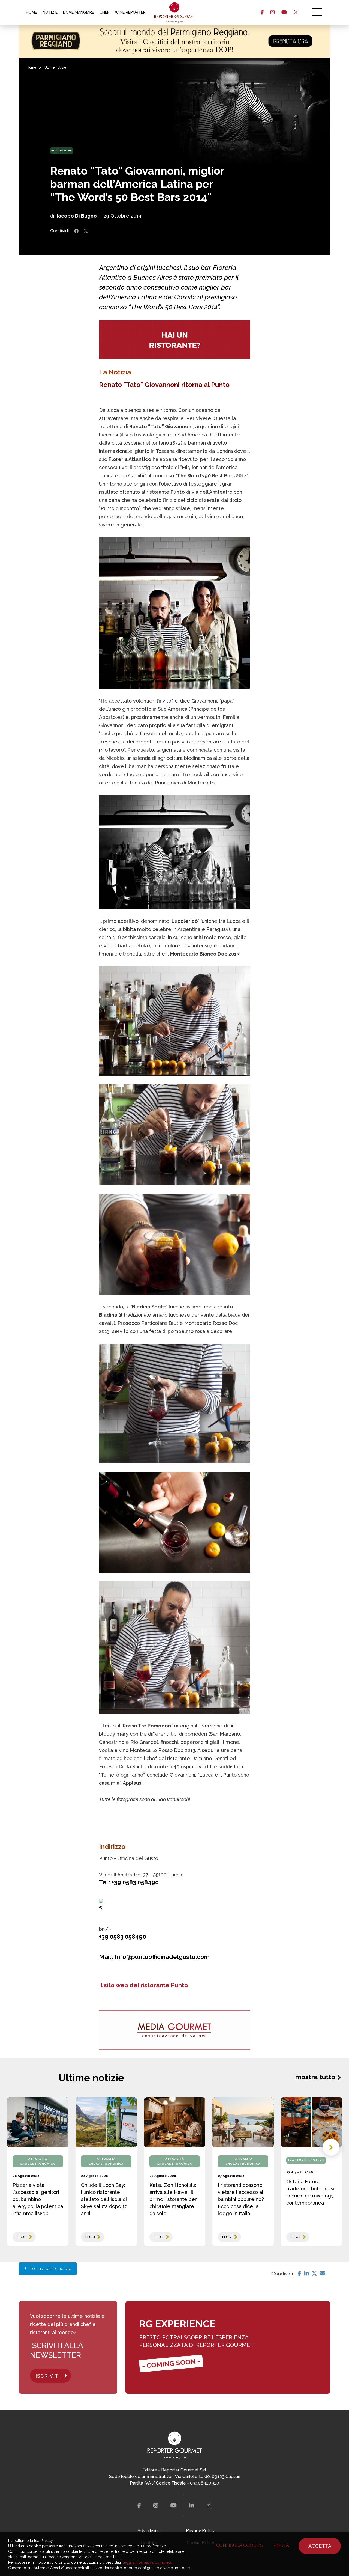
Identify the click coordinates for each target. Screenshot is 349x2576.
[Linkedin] (306, 2274)
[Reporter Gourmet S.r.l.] (175, 12)
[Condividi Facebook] (76, 231)
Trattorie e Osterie (306, 2160)
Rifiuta (281, 2545)
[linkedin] (191, 2506)
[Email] (323, 2274)
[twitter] (296, 12)
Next (331, 2147)
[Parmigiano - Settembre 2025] (174, 41)
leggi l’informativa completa (147, 2562)
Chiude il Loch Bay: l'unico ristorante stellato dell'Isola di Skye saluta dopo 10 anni (104, 2199)
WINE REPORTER (130, 12)
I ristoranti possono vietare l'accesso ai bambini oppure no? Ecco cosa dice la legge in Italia (241, 2199)
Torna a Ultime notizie (49, 2269)
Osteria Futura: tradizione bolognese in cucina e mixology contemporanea (311, 2192)
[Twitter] (314, 2274)
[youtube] (284, 12)
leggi (22, 2237)
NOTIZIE (50, 12)
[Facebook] (300, 2274)
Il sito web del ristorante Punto (144, 1985)
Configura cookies (240, 2545)
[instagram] (273, 12)
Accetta (320, 2546)
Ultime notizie (55, 67)
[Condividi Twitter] (86, 231)
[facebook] (262, 12)
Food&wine (62, 151)
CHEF (104, 12)
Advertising (149, 2531)
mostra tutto (315, 2077)
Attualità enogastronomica (38, 2161)
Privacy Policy (200, 2531)
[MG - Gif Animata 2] (175, 340)
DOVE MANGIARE (79, 12)
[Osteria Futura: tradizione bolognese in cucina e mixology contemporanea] (312, 2122)
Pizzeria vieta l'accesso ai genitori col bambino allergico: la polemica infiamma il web (38, 2199)
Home (31, 67)
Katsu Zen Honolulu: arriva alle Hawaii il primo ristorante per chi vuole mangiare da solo (173, 2199)
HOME (31, 12)
